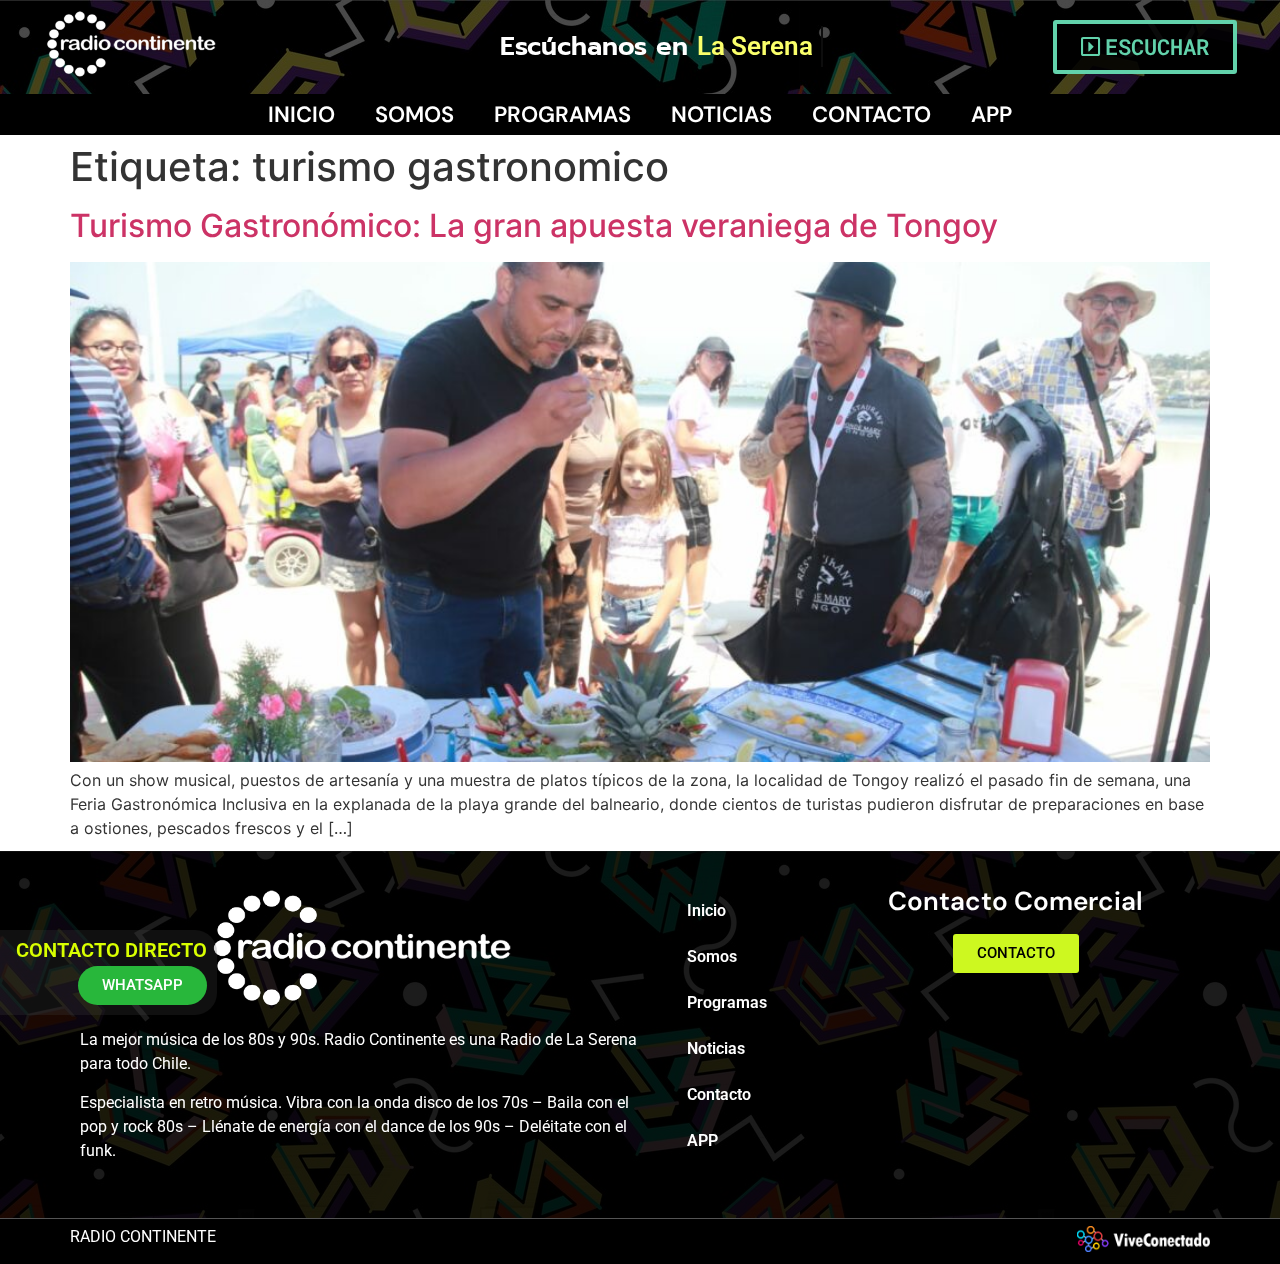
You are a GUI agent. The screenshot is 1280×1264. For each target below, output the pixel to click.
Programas (562, 114)
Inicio (301, 114)
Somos (414, 114)
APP (991, 114)
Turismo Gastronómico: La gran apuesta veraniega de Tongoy (534, 225)
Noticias (721, 114)
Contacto (871, 114)
